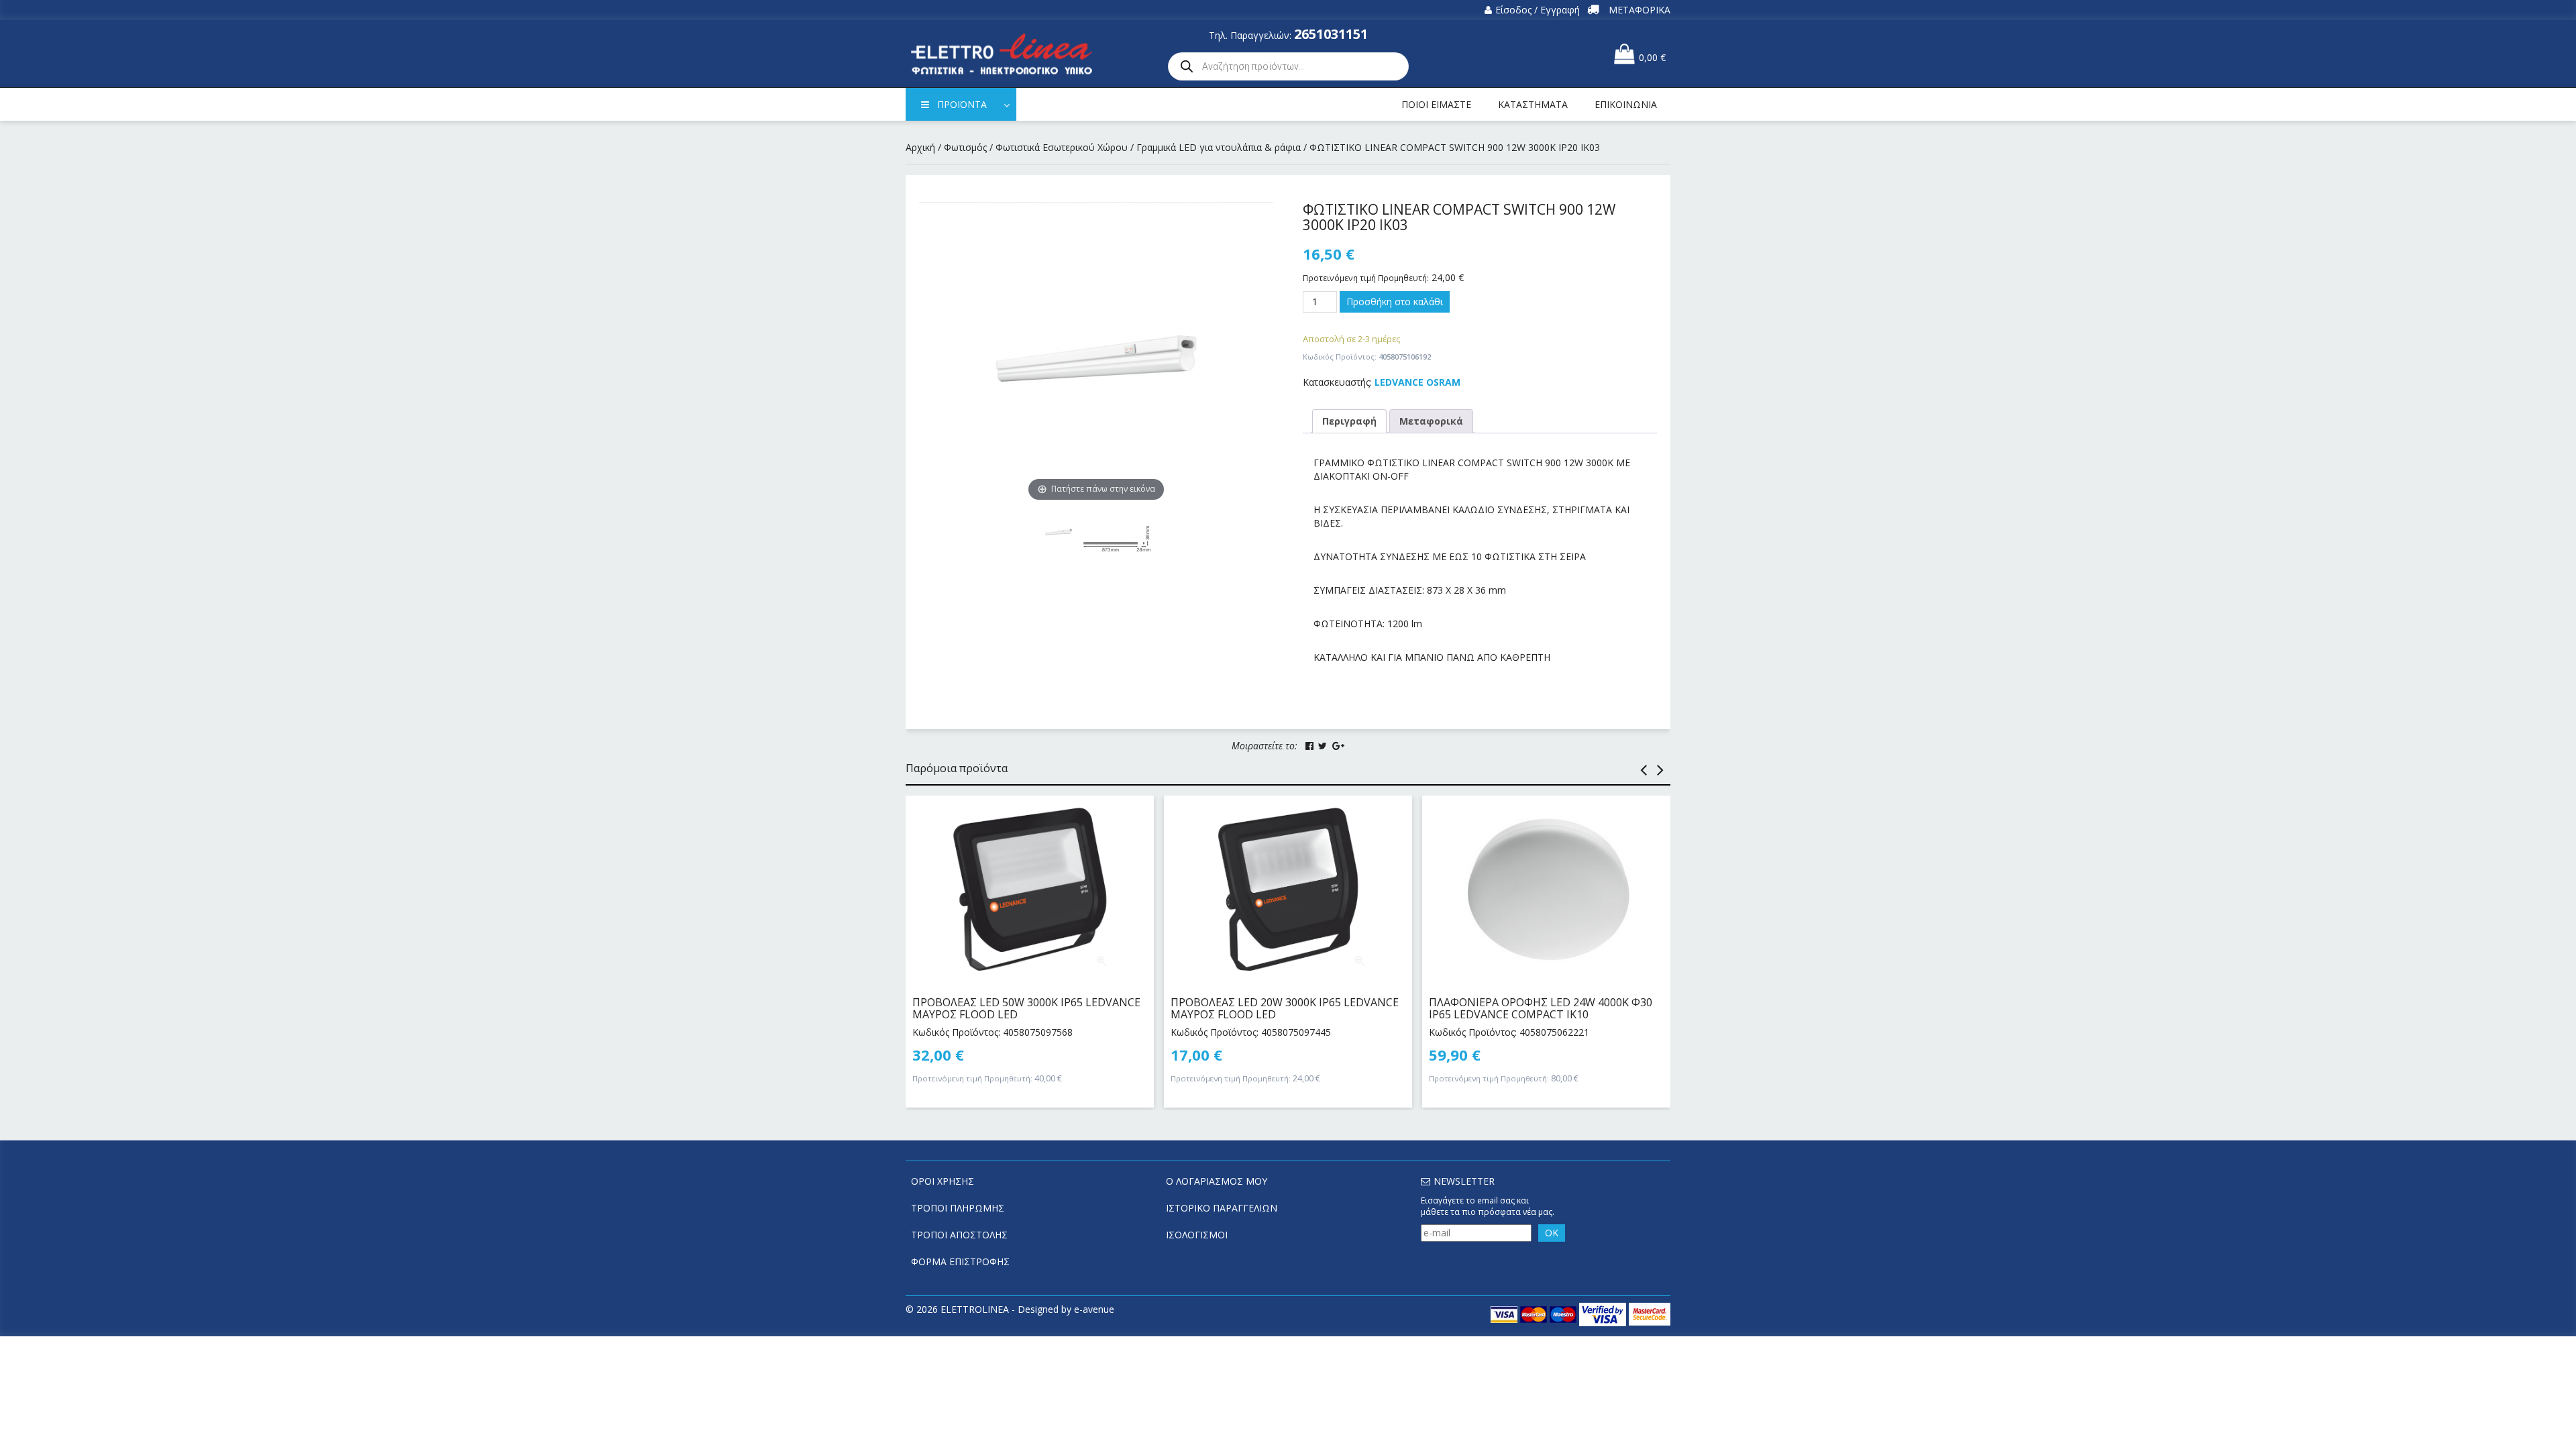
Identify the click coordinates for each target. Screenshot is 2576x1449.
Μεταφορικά (1431, 421)
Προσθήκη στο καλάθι (1395, 302)
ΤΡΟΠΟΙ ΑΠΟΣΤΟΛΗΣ (959, 1235)
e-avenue (1094, 1309)
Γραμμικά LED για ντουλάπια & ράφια (1219, 147)
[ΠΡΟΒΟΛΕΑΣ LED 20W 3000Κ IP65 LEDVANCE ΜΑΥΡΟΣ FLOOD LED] (1288, 890)
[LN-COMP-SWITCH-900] (1117, 539)
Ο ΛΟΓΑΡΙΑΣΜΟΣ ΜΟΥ (1217, 1181)
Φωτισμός (965, 147)
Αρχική (920, 147)
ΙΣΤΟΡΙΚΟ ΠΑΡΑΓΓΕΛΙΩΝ (1222, 1208)
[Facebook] (1309, 746)
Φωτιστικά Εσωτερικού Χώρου (1062, 147)
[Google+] (1338, 746)
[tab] (1349, 421)
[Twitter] (1323, 746)
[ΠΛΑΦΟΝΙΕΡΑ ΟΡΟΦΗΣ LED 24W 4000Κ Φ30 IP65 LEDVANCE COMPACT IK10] (1546, 890)
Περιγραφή (1349, 421)
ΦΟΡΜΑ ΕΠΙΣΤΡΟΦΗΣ (960, 1262)
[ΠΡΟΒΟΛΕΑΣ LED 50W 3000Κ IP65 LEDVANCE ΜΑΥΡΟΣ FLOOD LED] (1030, 890)
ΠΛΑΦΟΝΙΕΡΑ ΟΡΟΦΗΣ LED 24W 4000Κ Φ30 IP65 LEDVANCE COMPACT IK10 (1541, 1008)
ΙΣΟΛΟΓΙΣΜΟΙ (1197, 1235)
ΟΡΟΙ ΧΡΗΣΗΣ (943, 1181)
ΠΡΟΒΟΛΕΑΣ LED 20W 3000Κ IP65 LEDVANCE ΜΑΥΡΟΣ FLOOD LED (1285, 1008)
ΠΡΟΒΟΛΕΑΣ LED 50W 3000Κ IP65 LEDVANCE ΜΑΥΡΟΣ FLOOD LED (1026, 1008)
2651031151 (1331, 34)
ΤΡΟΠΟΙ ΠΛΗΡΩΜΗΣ (958, 1208)
